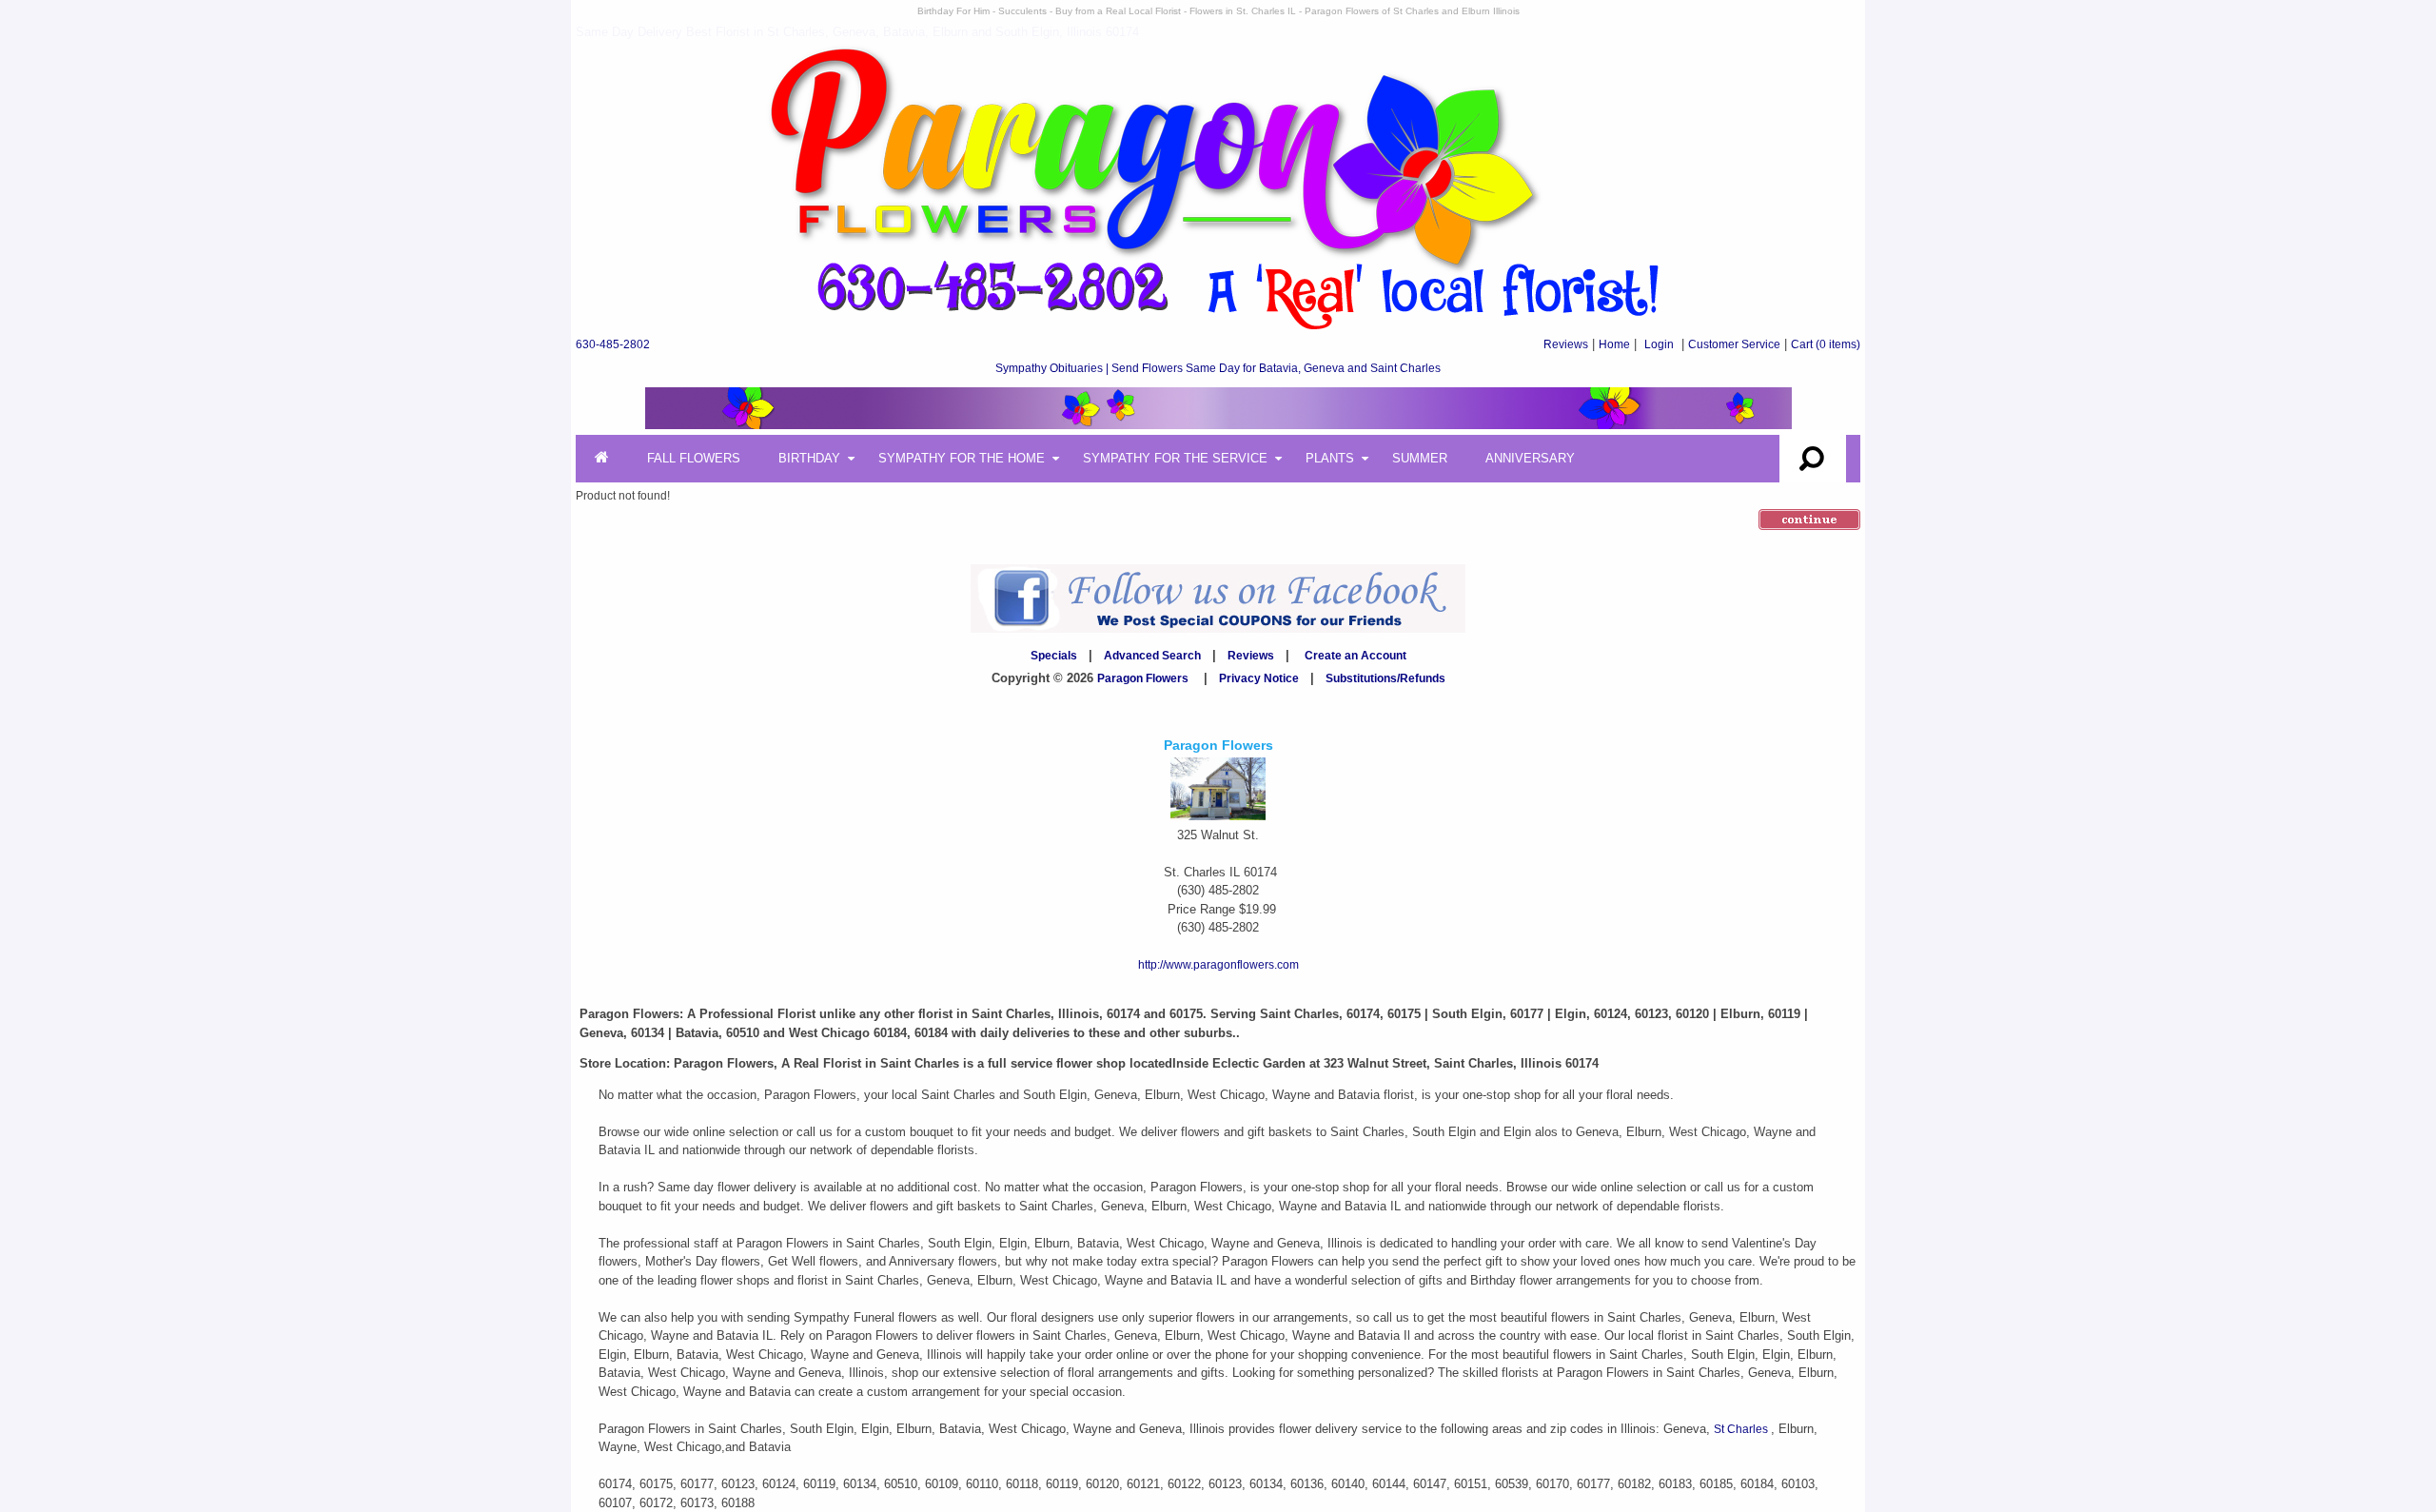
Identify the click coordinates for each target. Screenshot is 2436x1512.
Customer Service (1734, 344)
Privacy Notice (1259, 678)
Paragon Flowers (1143, 678)
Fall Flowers (694, 458)
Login (1659, 344)
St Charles (1742, 1429)
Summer (1420, 458)
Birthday (809, 458)
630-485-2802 (613, 344)
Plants (1330, 458)
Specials (1054, 656)
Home (1614, 344)
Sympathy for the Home (962, 458)
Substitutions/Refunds (1385, 678)
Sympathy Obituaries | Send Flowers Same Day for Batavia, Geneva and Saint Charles (1218, 368)
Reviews (1566, 344)
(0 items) (1826, 344)
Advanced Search (1152, 656)
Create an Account (1356, 656)
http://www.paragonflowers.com (1218, 965)
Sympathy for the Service (1175, 458)
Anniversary (1530, 458)
